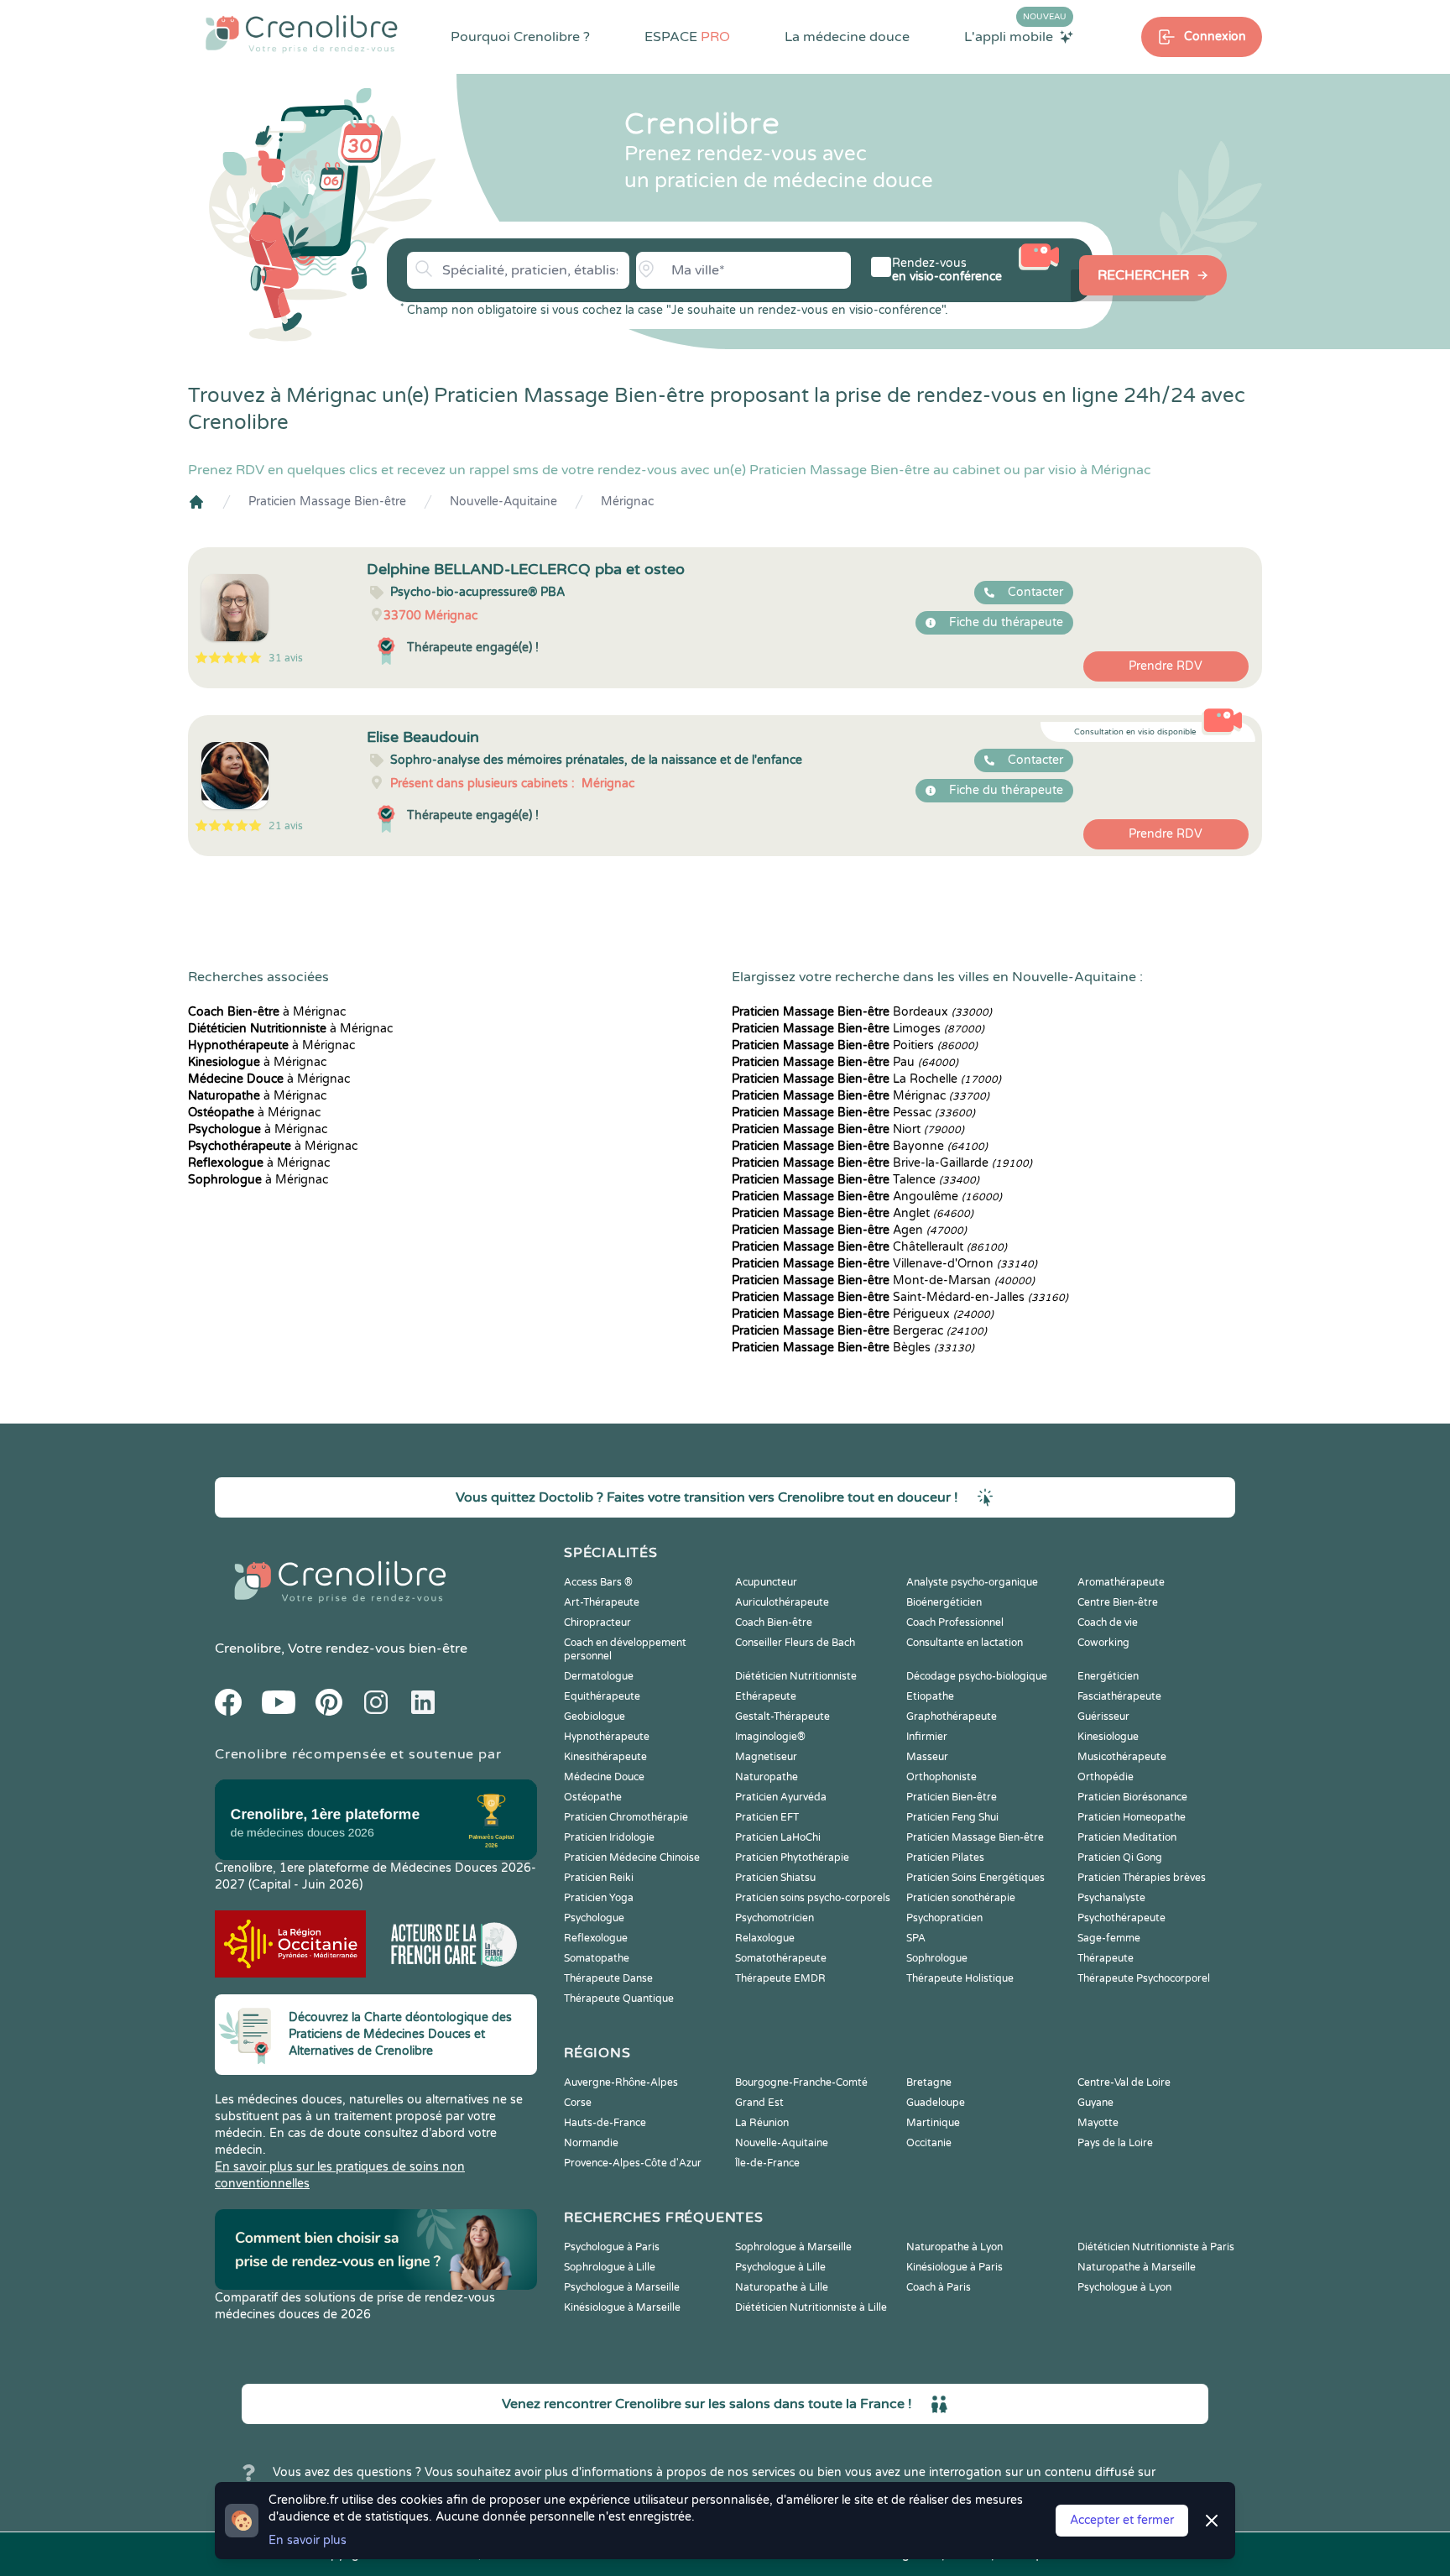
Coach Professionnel (955, 1622)
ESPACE (687, 37)
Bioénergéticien (944, 1602)
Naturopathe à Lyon (954, 2247)
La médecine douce (847, 37)
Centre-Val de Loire (1124, 2082)
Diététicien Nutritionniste (796, 1676)
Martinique (933, 2123)
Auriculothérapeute (782, 1602)
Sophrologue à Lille (610, 2267)
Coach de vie (1108, 1622)
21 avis (286, 826)
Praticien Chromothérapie (626, 1817)
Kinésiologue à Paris (954, 2267)
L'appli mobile (1015, 36)
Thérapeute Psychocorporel (1144, 1978)
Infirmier (927, 1737)
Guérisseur (1103, 1716)
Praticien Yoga (599, 1898)
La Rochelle (866, 1079)
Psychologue (594, 1918)
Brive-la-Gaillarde (882, 1163)
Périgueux (863, 1314)
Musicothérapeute (1122, 1757)
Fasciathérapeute (1119, 1696)
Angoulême (867, 1197)
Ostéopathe (593, 1797)
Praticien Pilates (945, 1858)
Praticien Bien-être (952, 1797)
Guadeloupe (936, 2103)
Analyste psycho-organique (972, 1582)
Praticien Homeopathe (1132, 1817)
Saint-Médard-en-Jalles (900, 1297)
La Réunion (762, 2123)
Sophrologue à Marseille (793, 2247)
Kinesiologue (1108, 1737)
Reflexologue (596, 1938)
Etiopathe (930, 1696)
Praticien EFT (767, 1817)
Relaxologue (765, 1938)
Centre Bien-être (1118, 1602)
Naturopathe (767, 1777)
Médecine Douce (604, 1777)
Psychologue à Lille (780, 2267)
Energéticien (1108, 1676)
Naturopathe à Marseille (1137, 2267)
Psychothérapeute (1121, 1918)
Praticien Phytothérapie (792, 1858)
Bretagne (929, 2082)
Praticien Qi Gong (1120, 1858)
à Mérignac (267, 1012)
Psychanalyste (1111, 1898)
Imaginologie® (770, 1737)
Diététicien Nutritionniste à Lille (811, 2307)
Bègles (853, 1348)
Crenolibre (248, 1649)
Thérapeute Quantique (619, 1999)
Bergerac (859, 1331)
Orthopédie (1106, 1777)
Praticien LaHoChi (778, 1837)
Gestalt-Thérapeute (782, 1716)
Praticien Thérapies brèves (1142, 1878)
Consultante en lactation (965, 1643)
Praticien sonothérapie (961, 1898)
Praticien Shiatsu (775, 1878)
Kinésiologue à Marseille (622, 2307)
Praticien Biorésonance (1132, 1797)
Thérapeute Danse (608, 1978)
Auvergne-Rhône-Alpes (621, 2082)
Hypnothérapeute (607, 1737)
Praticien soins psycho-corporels (813, 1898)
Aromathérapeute (1121, 1582)
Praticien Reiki (599, 1878)
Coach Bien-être (774, 1622)
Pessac (853, 1113)
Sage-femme (1109, 1938)
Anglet (853, 1213)
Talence (855, 1180)
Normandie (591, 2143)
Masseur (927, 1757)
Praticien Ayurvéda (781, 1797)
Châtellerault (869, 1247)
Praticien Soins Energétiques (975, 1878)
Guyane (1095, 2103)
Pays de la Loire (1115, 2143)
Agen (849, 1230)
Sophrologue (937, 1958)
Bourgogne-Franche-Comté (801, 2082)
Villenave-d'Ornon (884, 1264)
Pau (845, 1062)
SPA (916, 1938)
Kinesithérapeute (605, 1757)
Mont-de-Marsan (883, 1280)
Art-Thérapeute (602, 1602)
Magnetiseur (766, 1757)
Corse (578, 2103)
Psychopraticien (944, 1918)
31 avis (286, 658)
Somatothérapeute (781, 1958)
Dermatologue (599, 1676)
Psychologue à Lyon (1124, 2287)
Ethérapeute (766, 1696)
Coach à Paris (939, 2287)
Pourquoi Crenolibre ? (520, 37)
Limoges (858, 1029)
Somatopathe (597, 1958)
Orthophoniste (941, 1777)
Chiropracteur (597, 1622)
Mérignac (627, 502)
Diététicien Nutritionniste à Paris (1156, 2247)
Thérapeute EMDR (780, 1978)
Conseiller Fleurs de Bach (795, 1643)
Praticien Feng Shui (952, 1817)
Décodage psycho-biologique (977, 1676)
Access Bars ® (598, 1582)
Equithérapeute (602, 1696)
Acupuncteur (766, 1582)
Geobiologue (595, 1716)
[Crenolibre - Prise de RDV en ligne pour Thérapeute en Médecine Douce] (302, 34)
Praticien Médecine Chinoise (632, 1858)
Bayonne (860, 1146)
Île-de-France (767, 2163)
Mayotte (1098, 2123)
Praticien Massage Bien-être (327, 502)
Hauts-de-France (605, 2123)
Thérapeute (1106, 1958)
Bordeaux (862, 1012)
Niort (848, 1129)
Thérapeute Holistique (960, 1978)
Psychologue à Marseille (622, 2287)
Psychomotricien (775, 1918)
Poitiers (855, 1045)
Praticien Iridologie (609, 1837)
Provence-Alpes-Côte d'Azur (633, 2163)
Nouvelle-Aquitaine (503, 502)
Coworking (1103, 1643)
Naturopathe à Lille (782, 2287)
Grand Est (759, 2103)
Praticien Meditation (1127, 1837)
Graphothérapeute (952, 1716)
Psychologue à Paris (612, 2247)
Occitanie (929, 2143)
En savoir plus (308, 2540)
